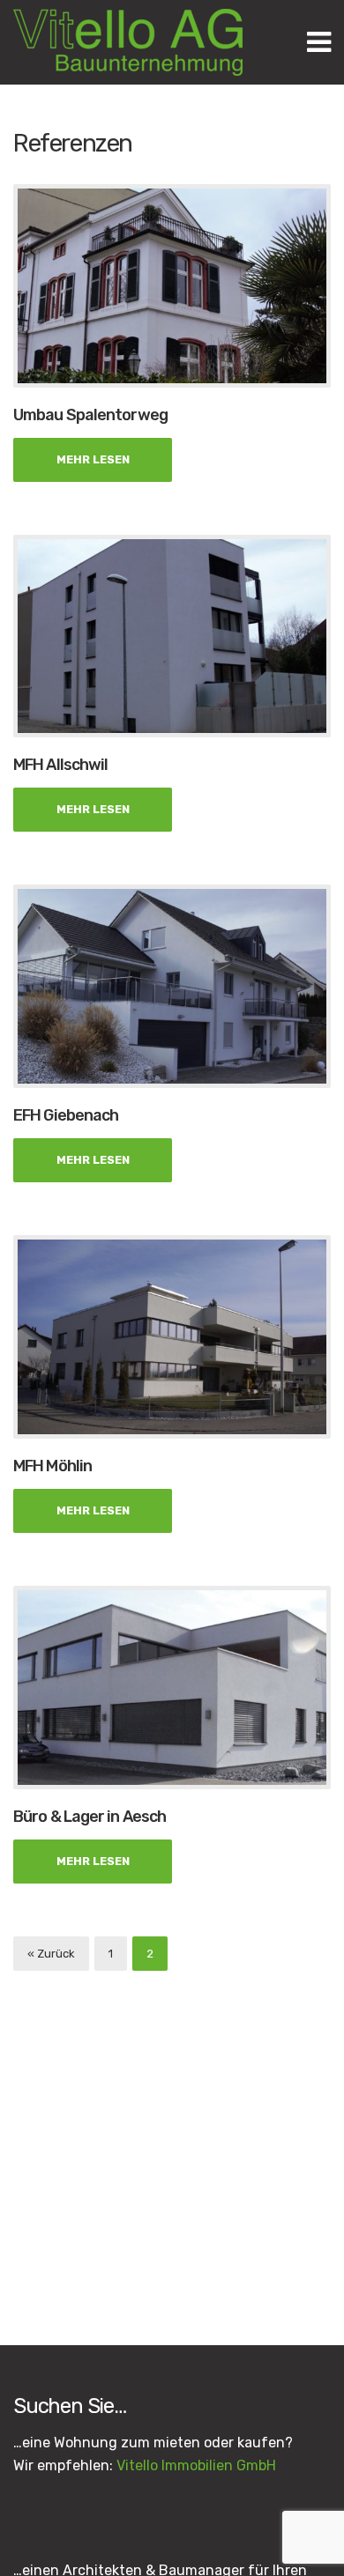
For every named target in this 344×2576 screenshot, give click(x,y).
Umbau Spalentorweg (90, 415)
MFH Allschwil (60, 765)
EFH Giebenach (66, 1115)
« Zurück (51, 1954)
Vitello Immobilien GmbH (196, 2465)
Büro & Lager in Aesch (90, 1817)
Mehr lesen (93, 459)
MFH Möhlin (52, 1466)
